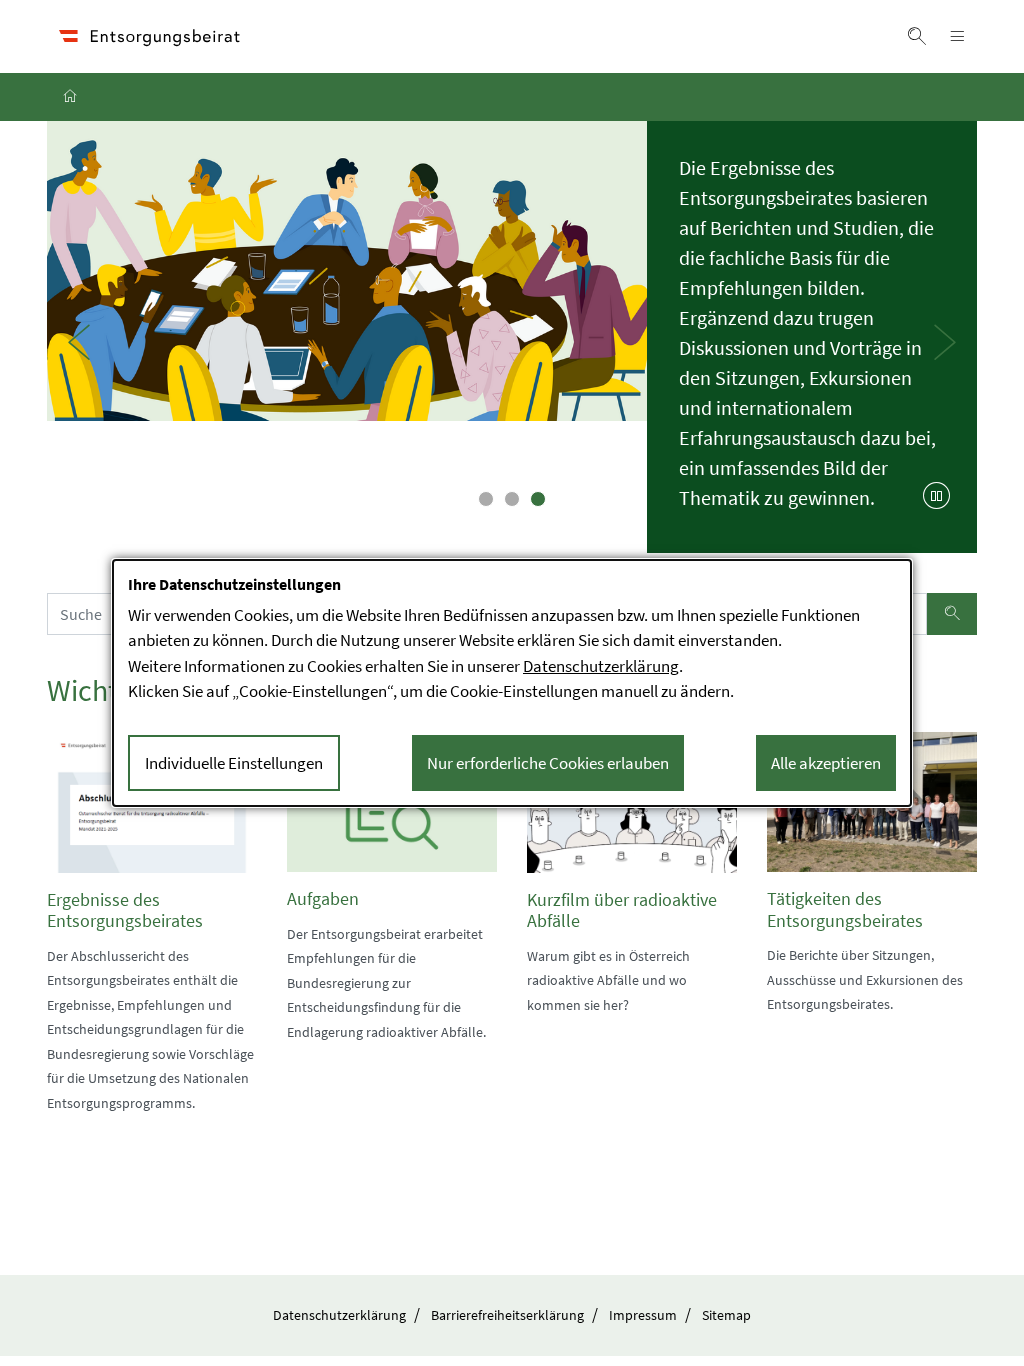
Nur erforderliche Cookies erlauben (548, 763)
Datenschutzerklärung (339, 1315)
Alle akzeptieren (826, 763)
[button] (917, 36)
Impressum (643, 1315)
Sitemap (726, 1315)
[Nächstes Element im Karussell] (945, 342)
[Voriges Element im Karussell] (79, 342)
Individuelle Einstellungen (234, 763)
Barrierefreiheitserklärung (507, 1315)
